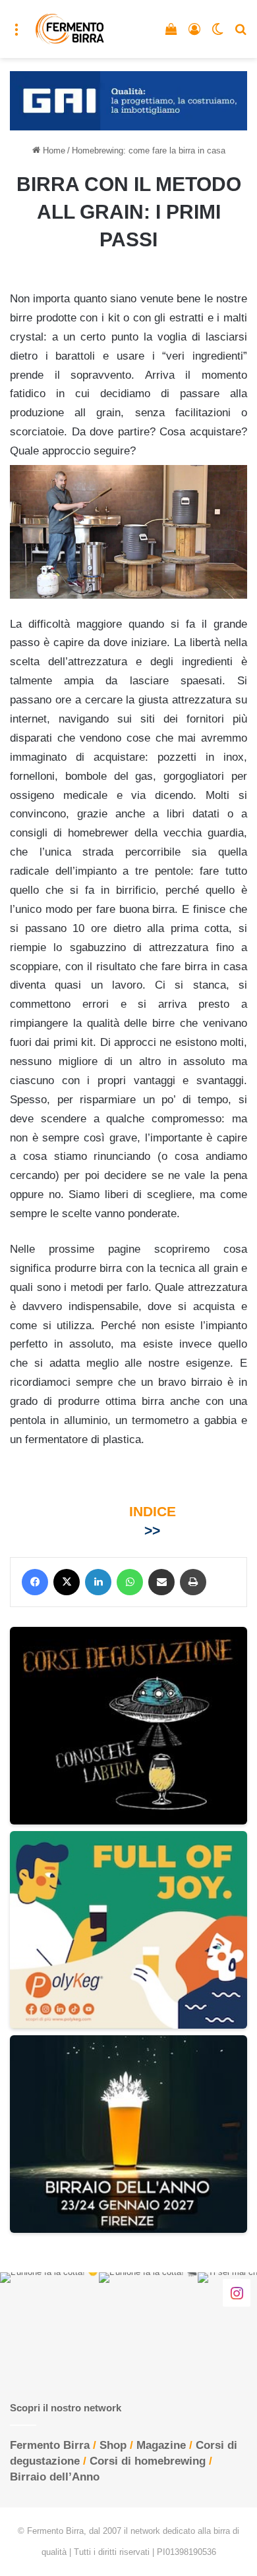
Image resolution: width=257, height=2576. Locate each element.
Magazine (161, 2445)
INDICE (153, 1511)
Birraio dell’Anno (55, 2477)
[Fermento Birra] (70, 29)
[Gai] (128, 100)
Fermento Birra (50, 2445)
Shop (113, 2445)
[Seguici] (237, 2292)
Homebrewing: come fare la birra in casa (149, 151)
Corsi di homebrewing (148, 2461)
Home (53, 151)
